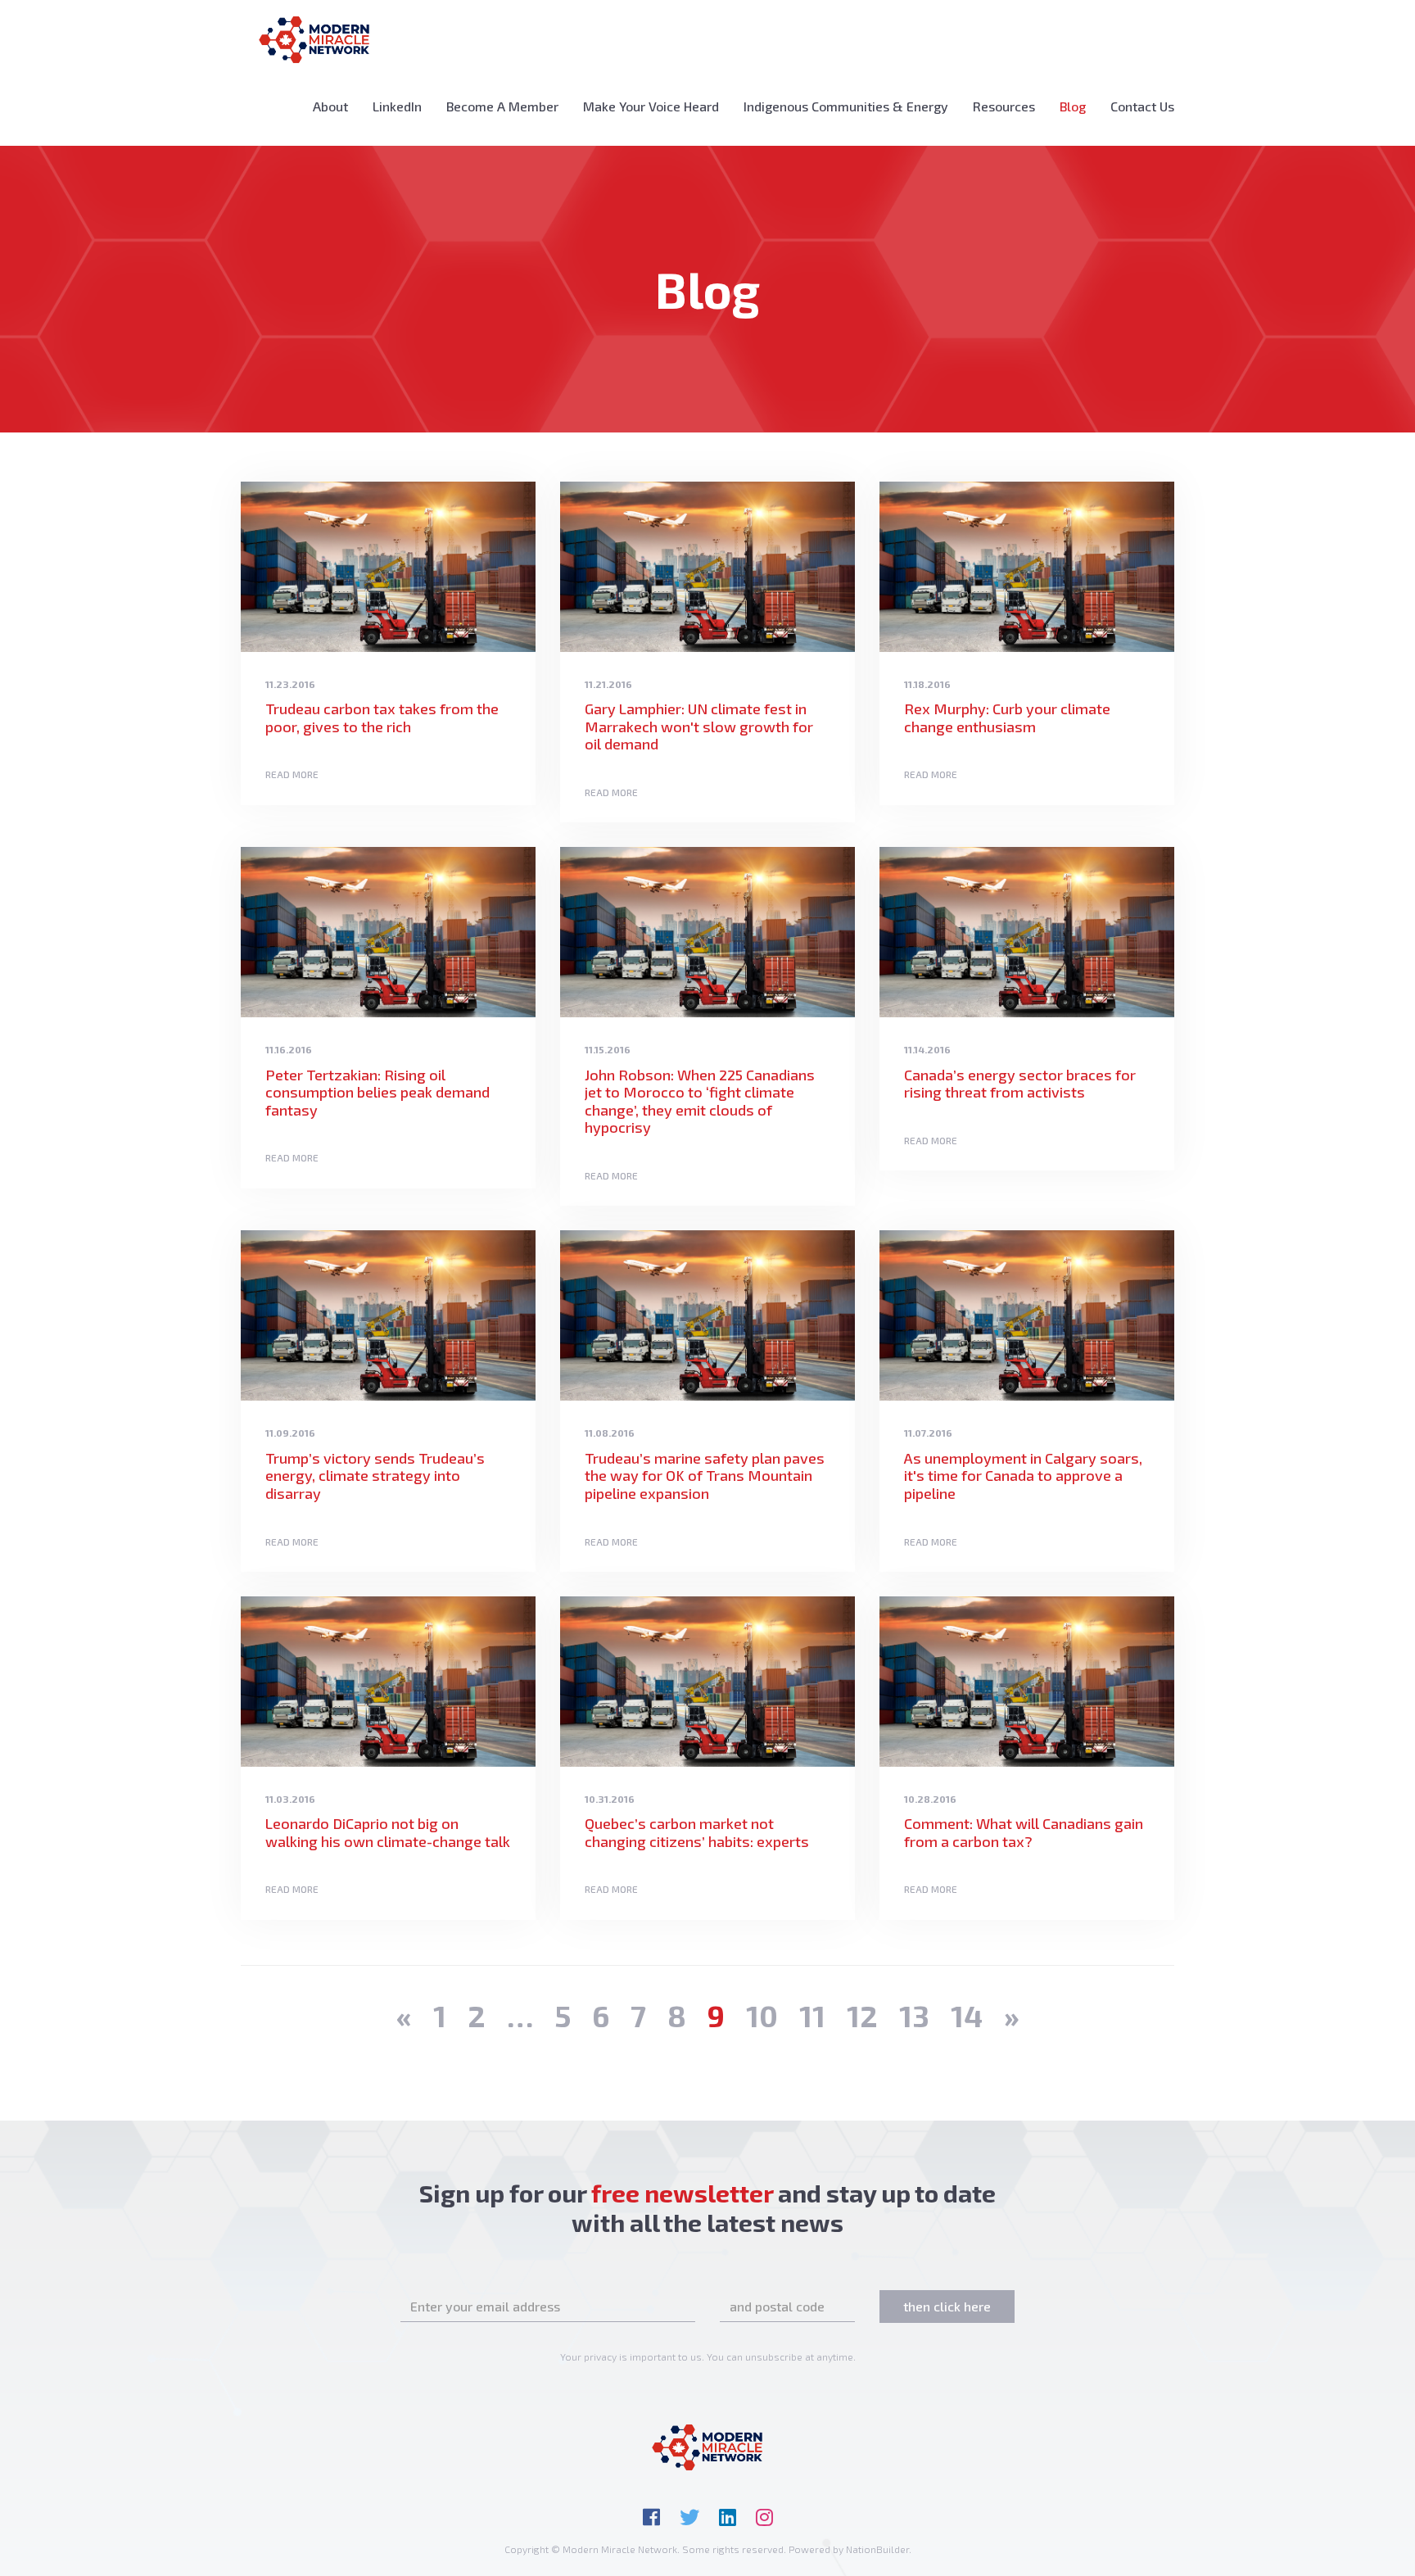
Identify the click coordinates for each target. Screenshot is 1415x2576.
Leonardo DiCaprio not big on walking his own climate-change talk (388, 1832)
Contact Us (1142, 106)
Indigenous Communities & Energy (846, 106)
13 (914, 2015)
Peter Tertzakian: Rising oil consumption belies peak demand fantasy (377, 1092)
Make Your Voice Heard (651, 106)
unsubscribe (774, 2356)
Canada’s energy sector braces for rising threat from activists (1020, 1084)
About (330, 106)
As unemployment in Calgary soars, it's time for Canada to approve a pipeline (1023, 1476)
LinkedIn (397, 106)
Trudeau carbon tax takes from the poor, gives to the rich (382, 718)
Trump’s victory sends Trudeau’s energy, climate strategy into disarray (375, 1476)
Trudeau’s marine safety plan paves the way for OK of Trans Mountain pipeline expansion (705, 1476)
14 (967, 2015)
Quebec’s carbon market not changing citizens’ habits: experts (697, 1832)
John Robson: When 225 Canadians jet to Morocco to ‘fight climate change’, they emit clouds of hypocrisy (700, 1101)
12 (862, 2015)
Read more (292, 774)
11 (812, 2015)
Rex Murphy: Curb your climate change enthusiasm (1007, 718)
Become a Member (502, 106)
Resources (1004, 106)
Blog (1079, 106)
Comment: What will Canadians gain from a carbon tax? (1024, 1832)
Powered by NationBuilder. (850, 2549)
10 (762, 2015)
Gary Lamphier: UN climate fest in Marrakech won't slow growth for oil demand (699, 726)
